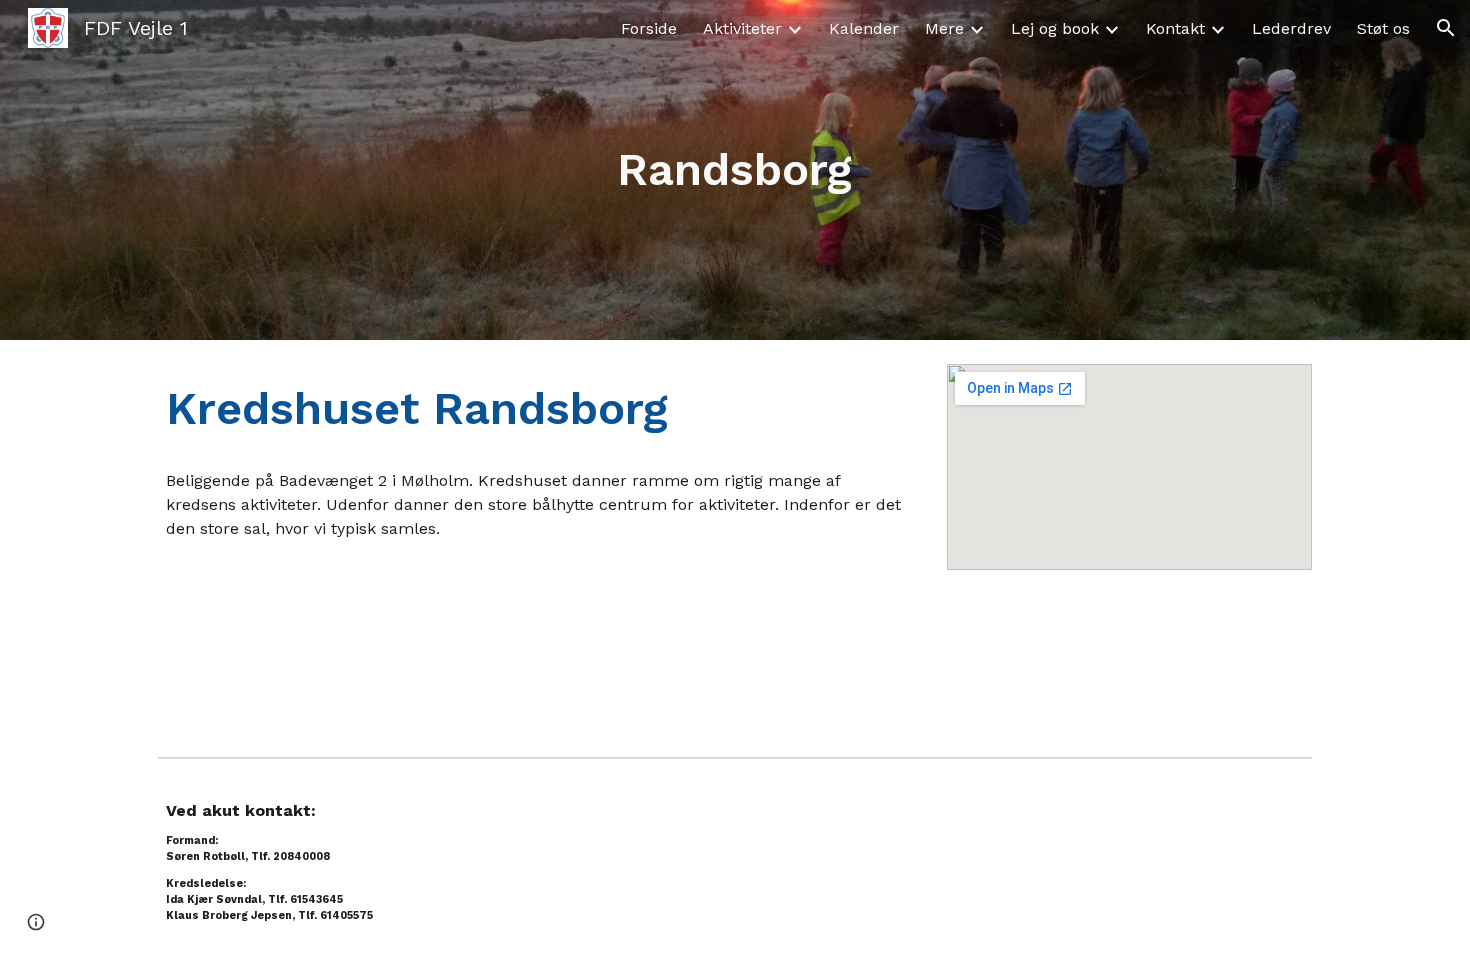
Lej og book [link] (1055, 28)
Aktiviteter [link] (742, 28)
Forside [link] (649, 28)
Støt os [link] (1383, 28)
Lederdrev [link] (1291, 28)
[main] (735, 170)
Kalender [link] (864, 28)
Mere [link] (944, 28)
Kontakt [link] (1175, 28)
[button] (1446, 28)
